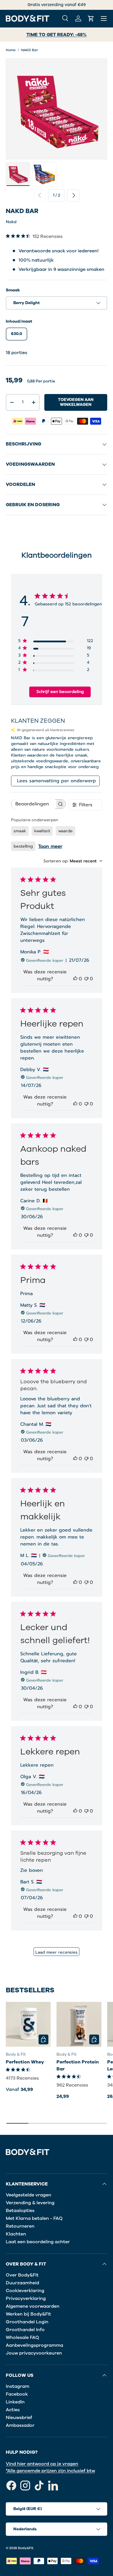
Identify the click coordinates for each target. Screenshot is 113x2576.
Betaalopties (20, 2211)
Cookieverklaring (25, 2291)
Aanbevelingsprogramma (34, 2345)
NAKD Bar (30, 50)
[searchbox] (33, 804)
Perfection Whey (25, 2062)
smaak (20, 831)
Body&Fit (26, 2548)
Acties (13, 2410)
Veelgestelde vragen (29, 2195)
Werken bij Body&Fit (28, 2314)
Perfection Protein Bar (78, 2065)
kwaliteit (42, 831)
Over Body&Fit (22, 2275)
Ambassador (20, 2425)
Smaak (13, 290)
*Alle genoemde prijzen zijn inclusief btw (50, 2471)
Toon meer (50, 846)
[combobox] (73, 861)
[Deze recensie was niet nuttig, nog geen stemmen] (86, 979)
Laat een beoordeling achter (38, 2242)
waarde (65, 831)
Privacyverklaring (26, 2298)
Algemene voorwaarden (33, 2306)
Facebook (17, 2394)
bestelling (23, 846)
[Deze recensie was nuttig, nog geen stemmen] (75, 979)
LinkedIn (15, 2402)
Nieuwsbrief (19, 2418)
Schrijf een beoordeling (60, 692)
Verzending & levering (30, 2203)
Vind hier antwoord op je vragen (42, 2464)
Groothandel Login (27, 2322)
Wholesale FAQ (22, 2338)
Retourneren (20, 2226)
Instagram (18, 2386)
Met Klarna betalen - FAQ (34, 2218)
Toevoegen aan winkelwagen (76, 402)
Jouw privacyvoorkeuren (34, 2353)
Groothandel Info (25, 2330)
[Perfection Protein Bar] (79, 2024)
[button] (91, 19)
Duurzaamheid (22, 2283)
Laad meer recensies (57, 1952)
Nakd (11, 222)
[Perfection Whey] (28, 2024)
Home (11, 50)
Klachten (16, 2234)
